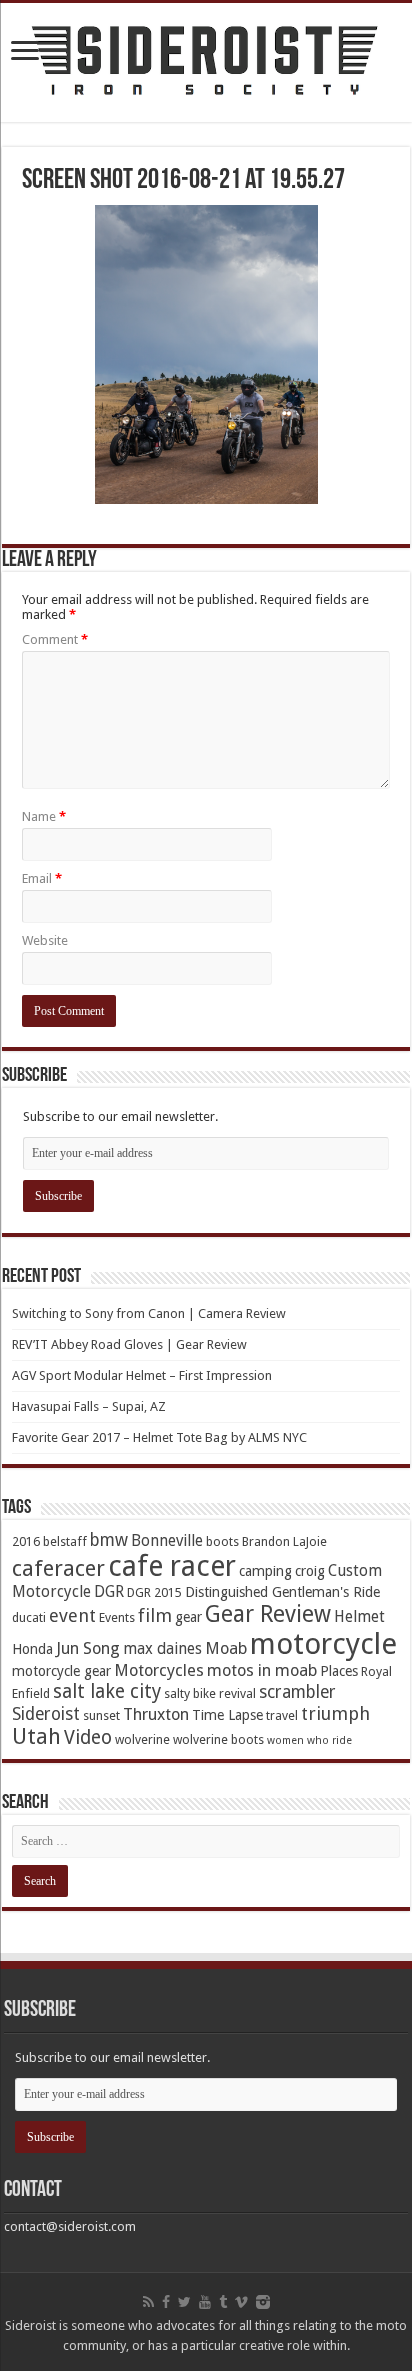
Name (44, 816)
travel (282, 1715)
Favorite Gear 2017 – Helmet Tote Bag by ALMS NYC (159, 1437)
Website (45, 940)
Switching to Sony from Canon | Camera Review (149, 1313)
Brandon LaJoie (284, 1541)
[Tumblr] (223, 2302)
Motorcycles (159, 1670)
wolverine (142, 1739)
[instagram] (263, 2302)
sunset (101, 1715)
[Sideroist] (206, 62)
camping (265, 1571)
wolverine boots (218, 1739)
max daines (162, 1649)
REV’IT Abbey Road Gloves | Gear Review (129, 1344)
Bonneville (167, 1541)
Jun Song (88, 1648)
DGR (109, 1592)
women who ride (309, 1740)
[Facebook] (166, 2302)
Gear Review (268, 1614)
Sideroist (46, 1714)
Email (42, 878)
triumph (335, 1713)
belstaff (65, 1541)
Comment (55, 639)
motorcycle (323, 1644)
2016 (26, 1541)
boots (222, 1541)
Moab (226, 1648)
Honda (32, 1649)
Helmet (359, 1617)
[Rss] (148, 2302)
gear (188, 1617)
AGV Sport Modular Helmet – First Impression (142, 1375)
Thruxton (156, 1714)
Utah (36, 1736)
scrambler (297, 1692)
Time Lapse (227, 1715)
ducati (29, 1617)
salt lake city (107, 1691)
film (155, 1615)
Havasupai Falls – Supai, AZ (89, 1406)
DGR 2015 (154, 1592)
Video (88, 1737)
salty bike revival (210, 1693)
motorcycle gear (61, 1671)
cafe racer (172, 1566)
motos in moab (262, 1670)
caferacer (58, 1568)
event (72, 1615)
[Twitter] (184, 2302)
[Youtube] (205, 2302)
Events (117, 1617)
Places (339, 1671)
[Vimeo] (241, 2302)
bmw (109, 1540)
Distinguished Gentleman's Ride (282, 1592)
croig (310, 1571)
